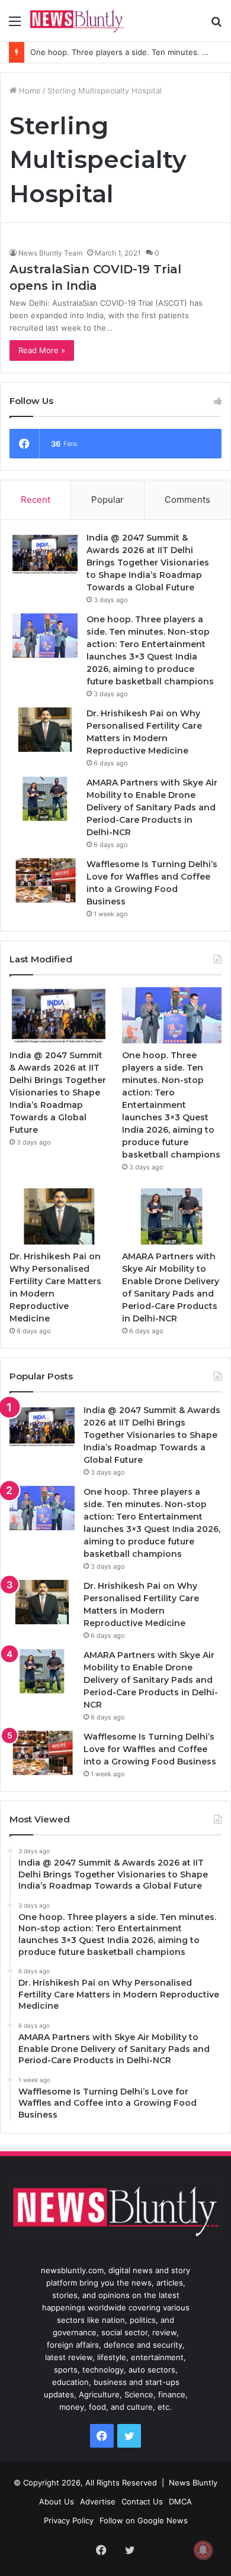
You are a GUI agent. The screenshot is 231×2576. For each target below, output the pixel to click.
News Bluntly (193, 2483)
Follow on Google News (144, 2520)
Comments (187, 500)
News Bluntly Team (50, 253)
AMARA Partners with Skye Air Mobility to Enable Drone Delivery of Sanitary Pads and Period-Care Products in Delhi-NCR (152, 807)
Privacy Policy (69, 2520)
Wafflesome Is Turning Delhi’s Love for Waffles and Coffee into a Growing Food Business (150, 1749)
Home (29, 91)
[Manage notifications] (203, 2550)
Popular (108, 500)
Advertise (98, 2501)
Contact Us (142, 2501)
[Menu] (15, 25)
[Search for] (216, 25)
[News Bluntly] (77, 21)
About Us (57, 2501)
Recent (36, 500)
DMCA (180, 2501)
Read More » (42, 350)
